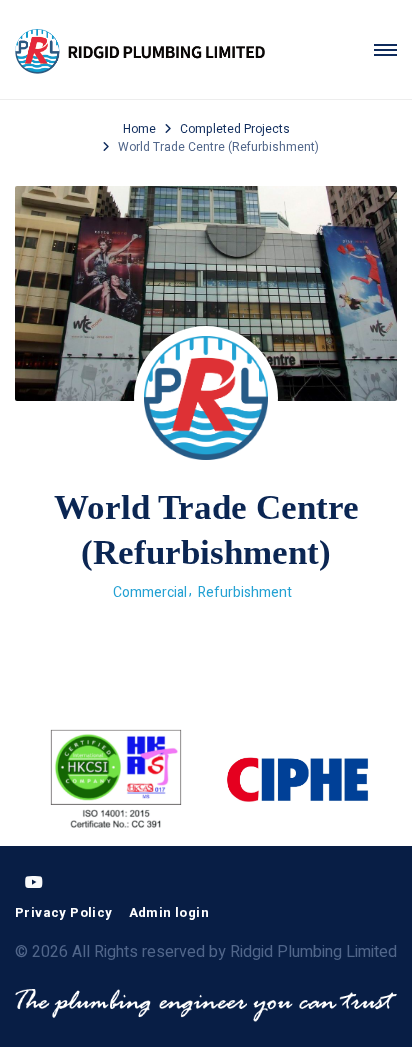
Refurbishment (245, 592)
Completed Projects (235, 129)
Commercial (150, 592)
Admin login (169, 912)
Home (139, 129)
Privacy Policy (64, 912)
